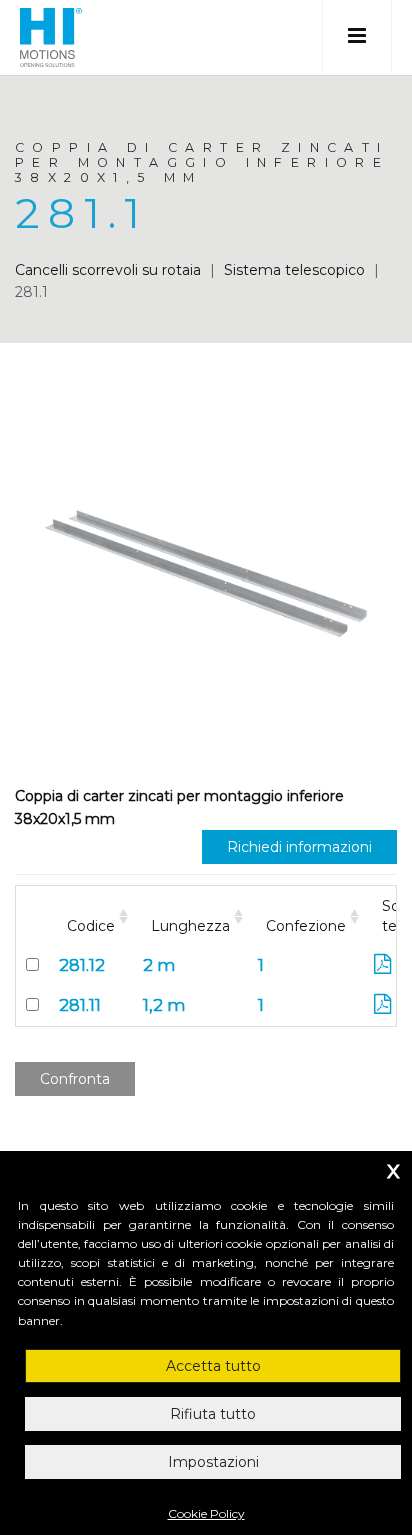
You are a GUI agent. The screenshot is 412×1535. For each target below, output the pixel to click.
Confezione (306, 926)
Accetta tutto (213, 1366)
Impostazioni (213, 1462)
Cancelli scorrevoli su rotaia (108, 270)
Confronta (75, 1079)
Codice (91, 926)
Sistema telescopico (294, 270)
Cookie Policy (206, 1513)
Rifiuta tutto (213, 1414)
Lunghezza (190, 926)
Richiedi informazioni (299, 847)
